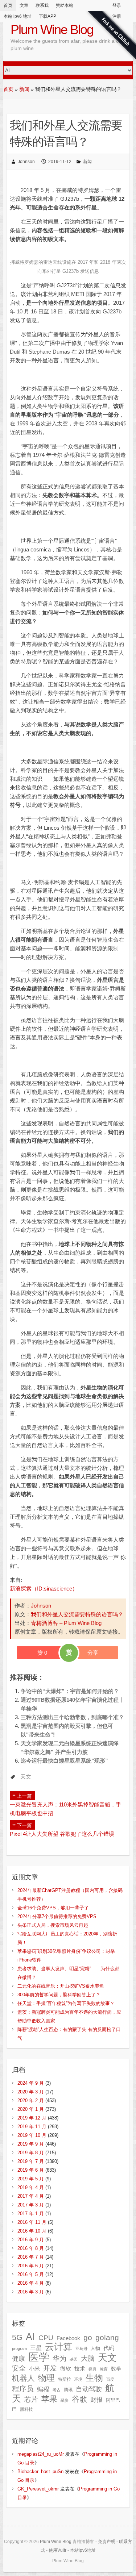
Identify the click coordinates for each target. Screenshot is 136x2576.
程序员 (23, 2389)
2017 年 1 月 (31, 2214)
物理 (46, 2378)
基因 (74, 2359)
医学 (39, 2357)
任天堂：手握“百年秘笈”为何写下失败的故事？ (66, 2003)
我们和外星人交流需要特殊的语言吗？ (77, 1614)
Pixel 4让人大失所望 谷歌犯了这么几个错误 (62, 1834)
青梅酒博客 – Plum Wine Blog (66, 1623)
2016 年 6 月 (31, 2266)
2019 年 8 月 (31, 2153)
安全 (19, 2368)
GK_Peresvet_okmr (38, 2489)
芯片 (31, 2399)
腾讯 (68, 2390)
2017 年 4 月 (31, 2196)
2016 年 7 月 (31, 2257)
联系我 (42, 5)
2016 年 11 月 (32, 2222)
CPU (46, 2338)
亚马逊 (81, 2348)
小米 (34, 2369)
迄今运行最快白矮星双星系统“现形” (64, 1761)
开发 (50, 2368)
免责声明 (107, 2542)
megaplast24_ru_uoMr (41, 2454)
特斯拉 (65, 2379)
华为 (59, 2358)
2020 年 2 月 (31, 2100)
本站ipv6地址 (83, 2550)
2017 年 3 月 (31, 2205)
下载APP (48, 16)
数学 (116, 2369)
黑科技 (26, 2409)
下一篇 (24, 1825)
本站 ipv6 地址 (18, 16)
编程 (43, 2389)
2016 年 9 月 (31, 2240)
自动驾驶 (89, 2389)
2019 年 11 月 (32, 2127)
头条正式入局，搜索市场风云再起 (53, 1925)
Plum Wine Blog (52, 30)
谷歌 (79, 2399)
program (19, 2348)
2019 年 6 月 (31, 2170)
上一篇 (24, 1796)
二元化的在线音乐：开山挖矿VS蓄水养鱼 (61, 1986)
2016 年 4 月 (31, 2283)
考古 (57, 2390)
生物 (94, 2378)
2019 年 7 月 (31, 2161)
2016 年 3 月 (31, 2292)
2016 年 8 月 (31, 2248)
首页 (8, 5)
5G (17, 2337)
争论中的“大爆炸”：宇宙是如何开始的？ (70, 1691)
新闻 (24, 89)
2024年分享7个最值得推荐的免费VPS (57, 1916)
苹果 (49, 2399)
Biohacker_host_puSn (40, 2471)
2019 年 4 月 (31, 2187)
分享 (93, 1653)
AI (30, 2337)
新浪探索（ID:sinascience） (44, 1589)
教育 (104, 2369)
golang (107, 2337)
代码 (109, 2348)
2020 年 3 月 (31, 2092)
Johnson (26, 162)
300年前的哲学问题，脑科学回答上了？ (59, 1995)
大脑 (88, 2358)
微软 (66, 2369)
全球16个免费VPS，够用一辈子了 (53, 1908)
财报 (96, 2400)
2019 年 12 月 (32, 2118)
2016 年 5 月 (31, 2274)
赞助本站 (65, 5)
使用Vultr (57, 2550)
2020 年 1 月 (31, 2109)
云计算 (59, 2347)
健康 (18, 2359)
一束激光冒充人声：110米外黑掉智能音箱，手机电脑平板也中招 (65, 1809)
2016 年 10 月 (32, 2231)
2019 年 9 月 (31, 2144)
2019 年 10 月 (32, 2135)
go (88, 2337)
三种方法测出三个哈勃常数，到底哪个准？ (72, 1717)
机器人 (23, 2378)
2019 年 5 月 (31, 2179)
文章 (24, 5)
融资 (65, 2400)
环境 (78, 2379)
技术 (80, 2369)
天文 (26, 1777)
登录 (117, 5)
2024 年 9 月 (31, 2083)
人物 (95, 2348)
